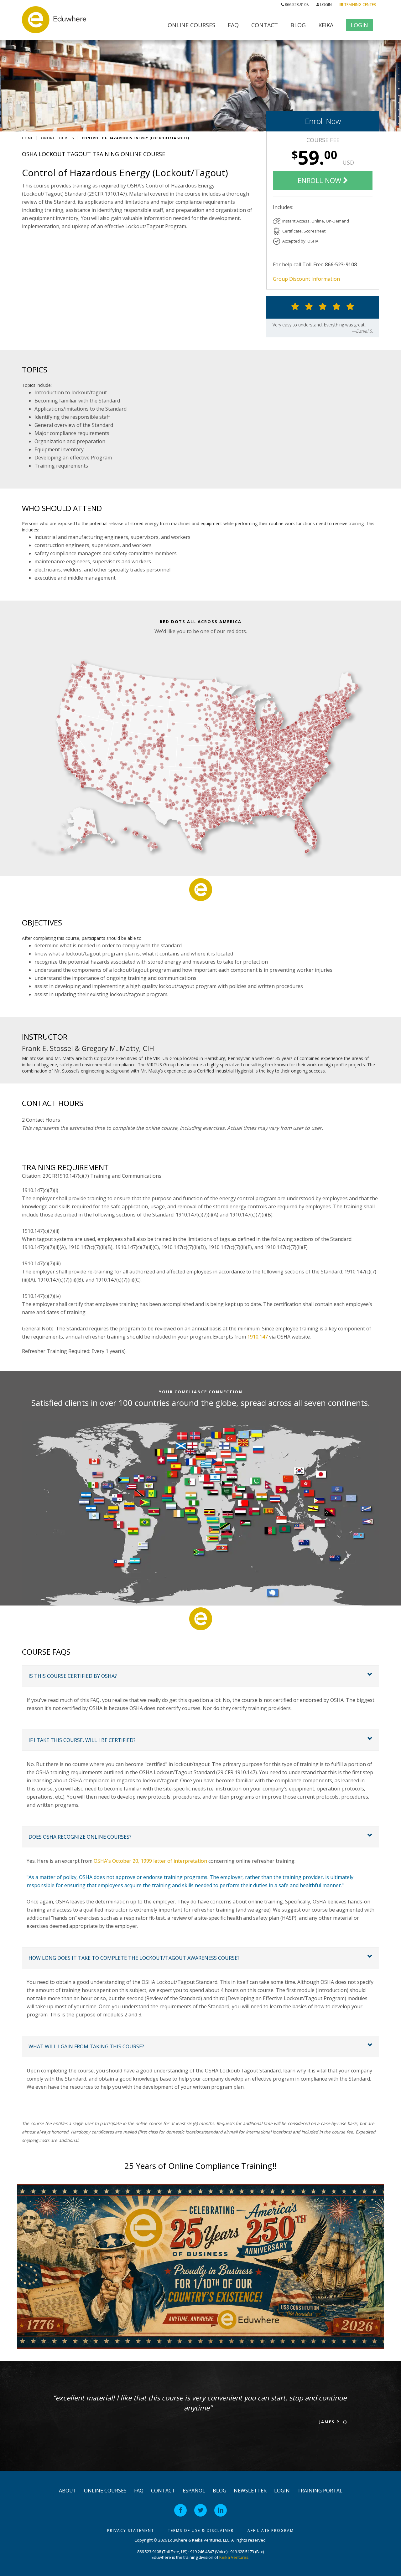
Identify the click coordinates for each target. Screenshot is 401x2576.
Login (325, 5)
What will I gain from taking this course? (86, 2046)
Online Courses (191, 25)
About (68, 2491)
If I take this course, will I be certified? (82, 1740)
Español (194, 2491)
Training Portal (320, 2491)
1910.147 (258, 1337)
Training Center (360, 5)
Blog (298, 25)
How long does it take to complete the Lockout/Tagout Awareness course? (134, 1958)
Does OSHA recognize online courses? (80, 1837)
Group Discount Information (306, 279)
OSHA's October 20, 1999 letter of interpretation (150, 1861)
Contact (265, 25)
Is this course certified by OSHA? (73, 1676)
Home (28, 138)
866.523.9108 (296, 5)
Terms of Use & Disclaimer (201, 2530)
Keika (326, 25)
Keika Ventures (234, 2557)
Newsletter (250, 2491)
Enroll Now (323, 121)
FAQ (233, 25)
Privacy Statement (131, 2530)
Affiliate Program (271, 2530)
